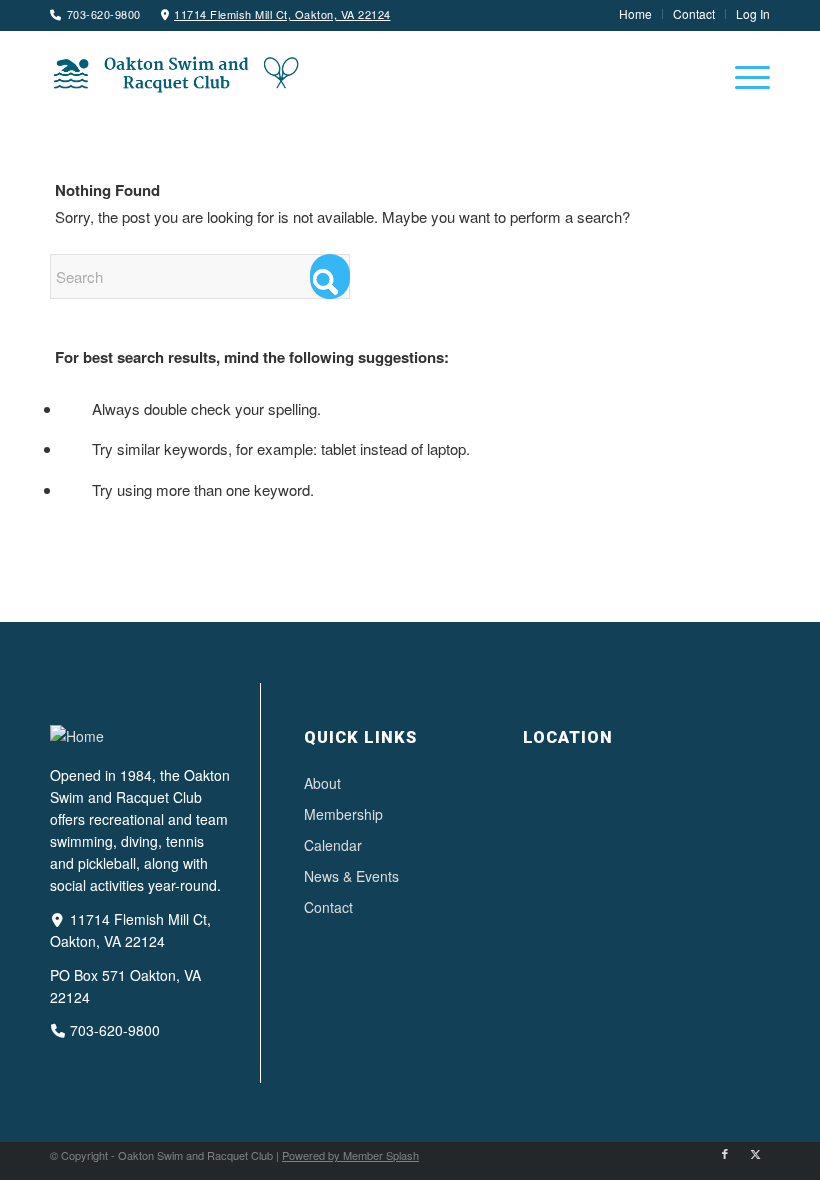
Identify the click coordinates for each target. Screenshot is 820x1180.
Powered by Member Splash (350, 1155)
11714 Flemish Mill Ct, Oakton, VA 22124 (282, 14)
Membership (343, 814)
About (322, 783)
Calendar (333, 845)
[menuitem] (636, 14)
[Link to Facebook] (725, 1153)
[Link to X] (755, 1153)
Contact (328, 907)
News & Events (351, 876)
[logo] (175, 73)
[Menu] (742, 76)
